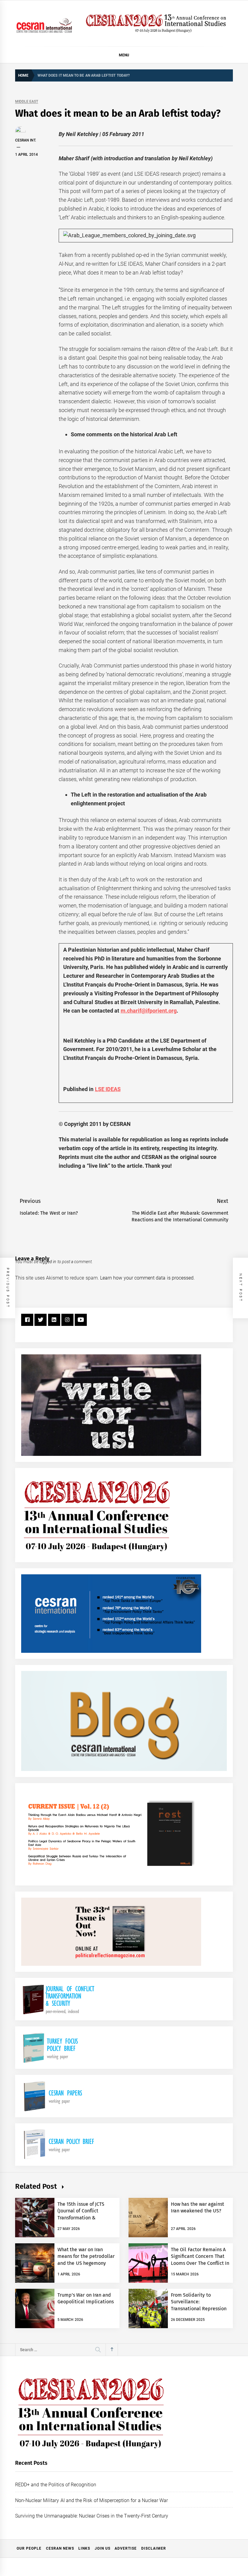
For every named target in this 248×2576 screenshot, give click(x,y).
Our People (29, 2548)
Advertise (126, 2548)
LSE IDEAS (108, 1089)
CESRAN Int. (26, 140)
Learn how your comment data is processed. (147, 1278)
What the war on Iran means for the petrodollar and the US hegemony (86, 2256)
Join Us (103, 2548)
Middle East (27, 102)
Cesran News (60, 2548)
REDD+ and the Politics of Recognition (56, 2485)
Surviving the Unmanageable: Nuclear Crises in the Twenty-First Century (92, 2516)
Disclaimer (154, 2548)
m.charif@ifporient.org (149, 1011)
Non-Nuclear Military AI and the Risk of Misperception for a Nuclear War (91, 2500)
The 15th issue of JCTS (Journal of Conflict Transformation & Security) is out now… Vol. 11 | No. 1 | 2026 (86, 2218)
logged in (48, 1262)
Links (84, 2548)
